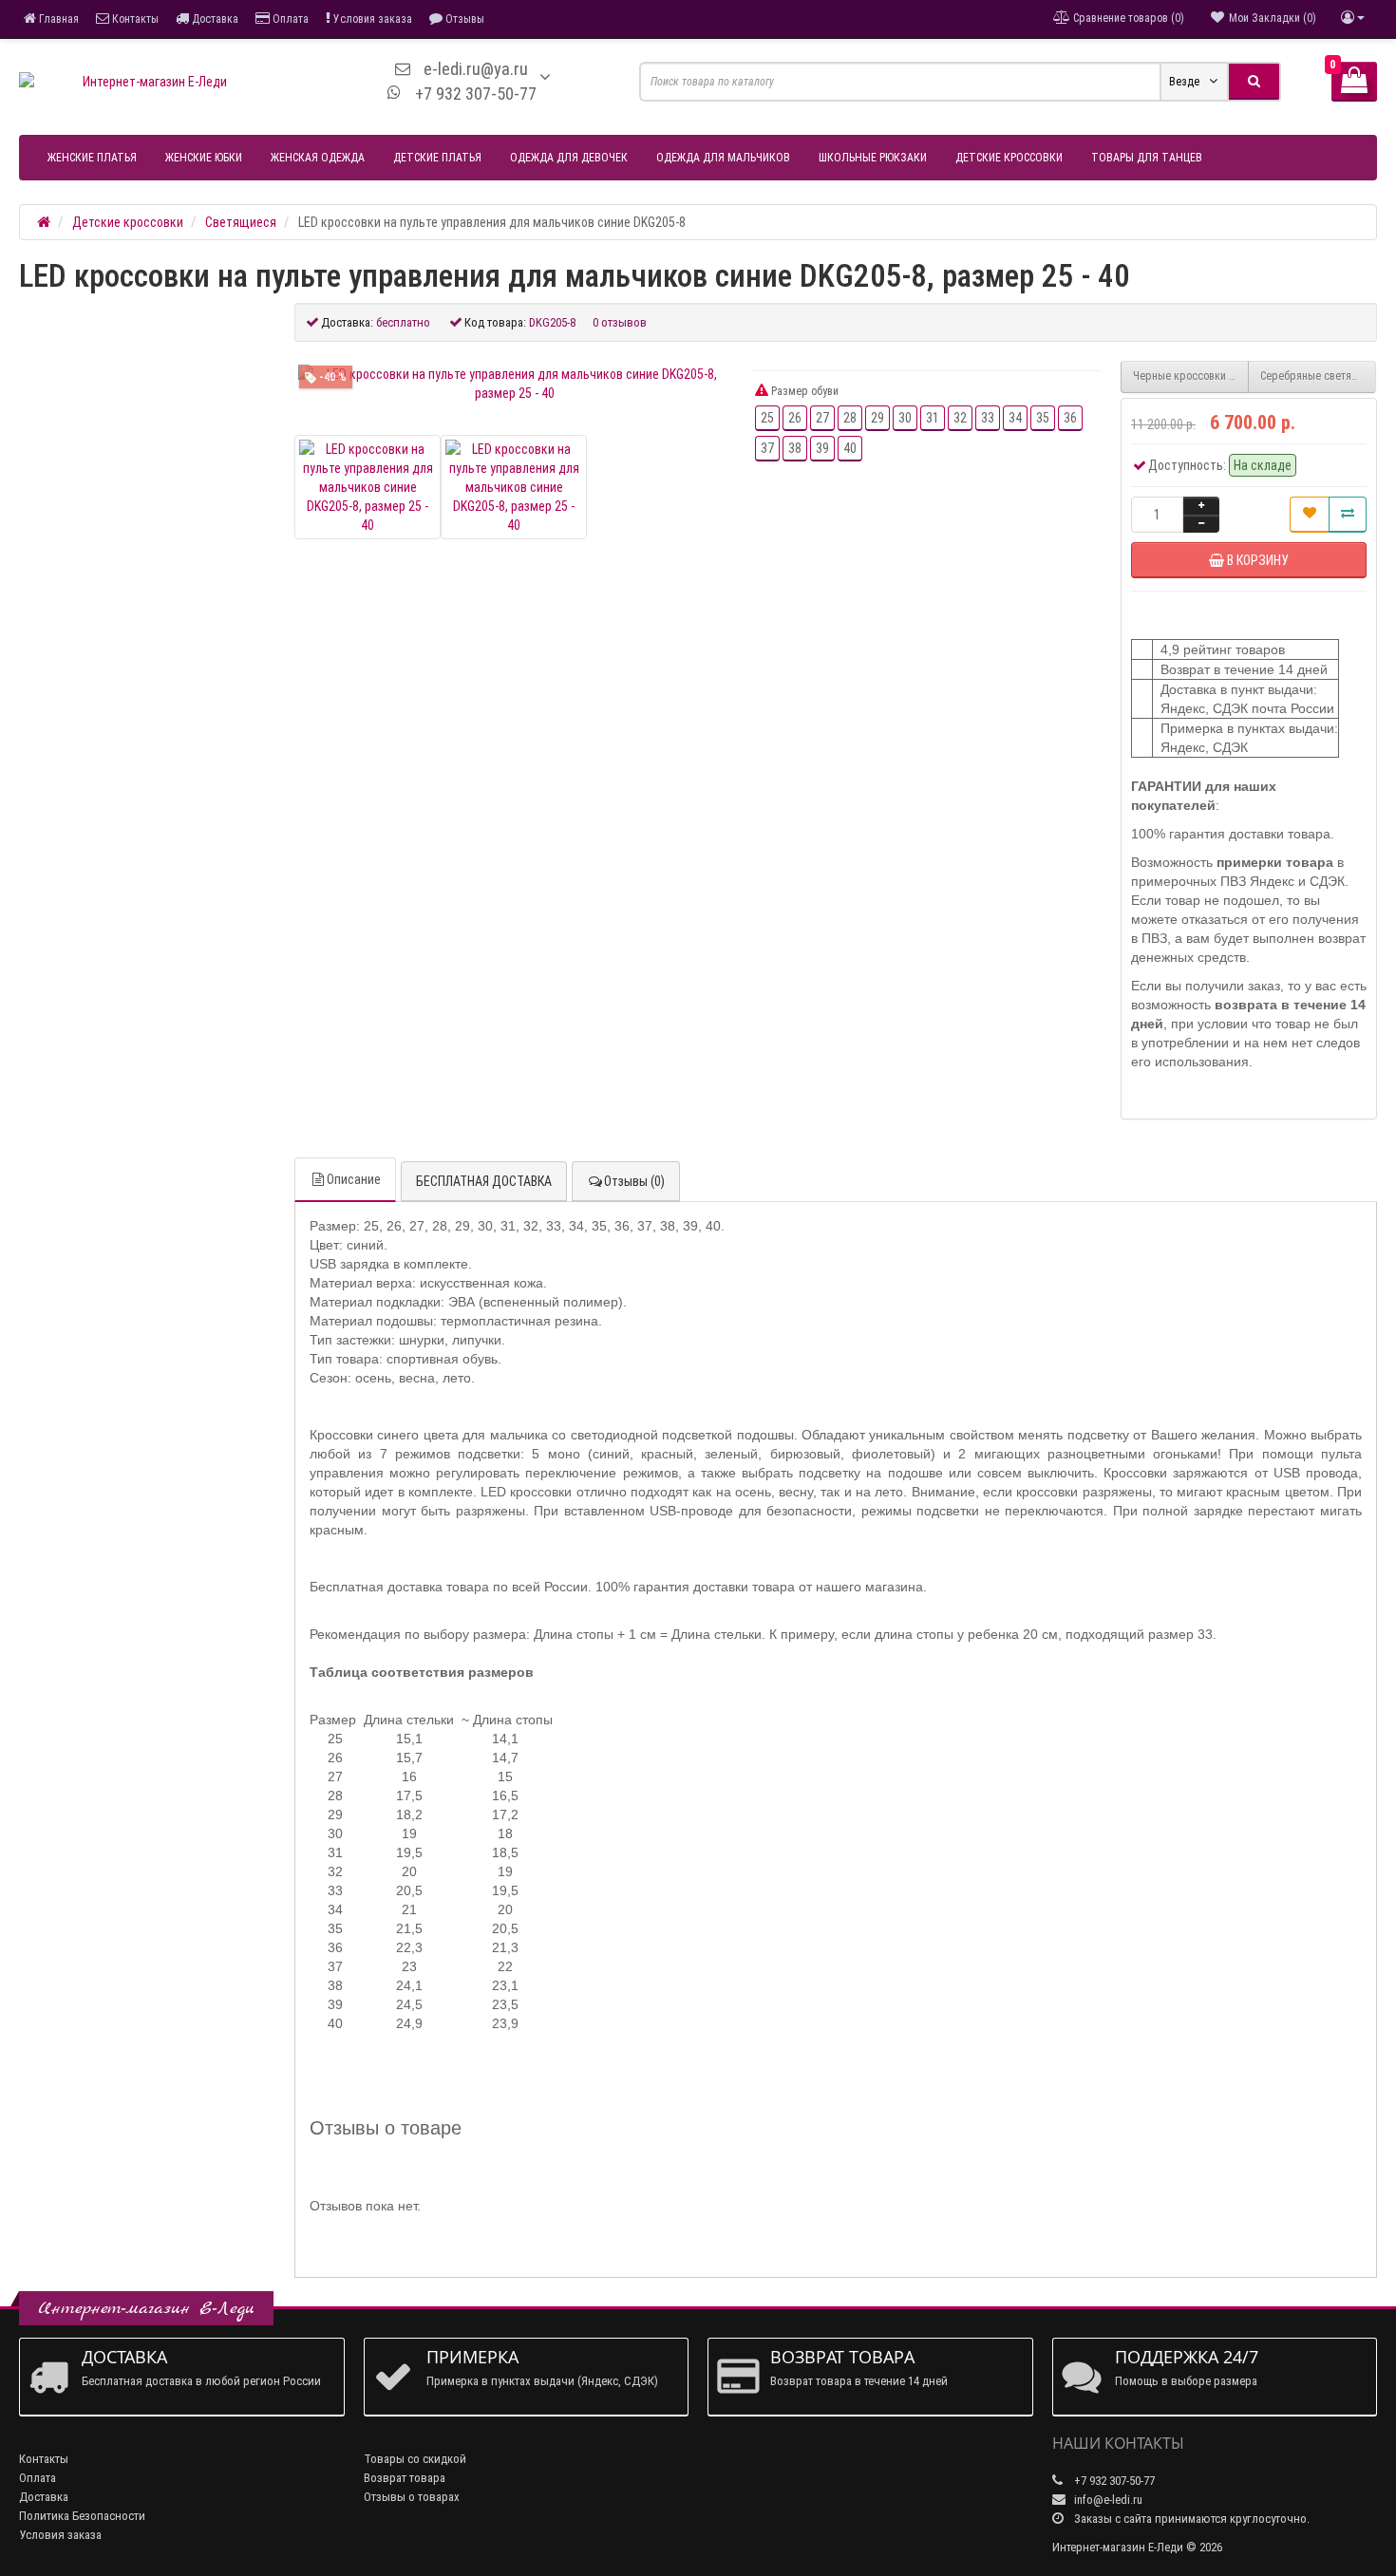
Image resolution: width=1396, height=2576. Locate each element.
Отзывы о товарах (412, 2497)
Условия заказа (371, 19)
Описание (354, 1179)
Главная (57, 19)
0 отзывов (620, 322)
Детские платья (437, 158)
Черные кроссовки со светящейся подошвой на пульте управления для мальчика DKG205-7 (1191, 376)
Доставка (214, 19)
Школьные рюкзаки (873, 158)
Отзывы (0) (634, 1181)
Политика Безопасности (82, 2516)
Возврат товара (405, 2478)
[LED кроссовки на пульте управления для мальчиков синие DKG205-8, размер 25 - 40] (514, 384)
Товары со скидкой (415, 2459)
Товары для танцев (1147, 158)
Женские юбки (204, 158)
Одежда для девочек (569, 158)
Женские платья (92, 158)
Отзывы (463, 19)
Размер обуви (803, 391)
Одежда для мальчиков (723, 158)
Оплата (289, 19)
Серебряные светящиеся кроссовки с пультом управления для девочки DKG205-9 (1318, 376)
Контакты (134, 19)
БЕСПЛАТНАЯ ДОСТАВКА (484, 1181)
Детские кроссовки (1009, 158)
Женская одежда (318, 158)
